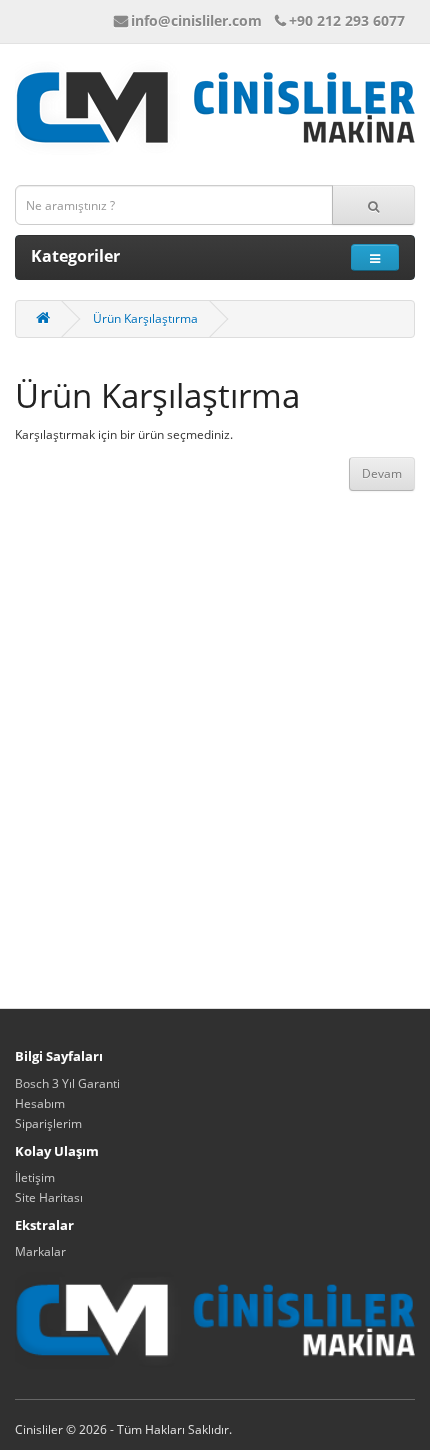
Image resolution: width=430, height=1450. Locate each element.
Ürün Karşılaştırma (145, 318)
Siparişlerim (48, 1123)
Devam (382, 473)
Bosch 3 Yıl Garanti (67, 1083)
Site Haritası (49, 1197)
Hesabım (40, 1103)
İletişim (35, 1177)
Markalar (40, 1251)
